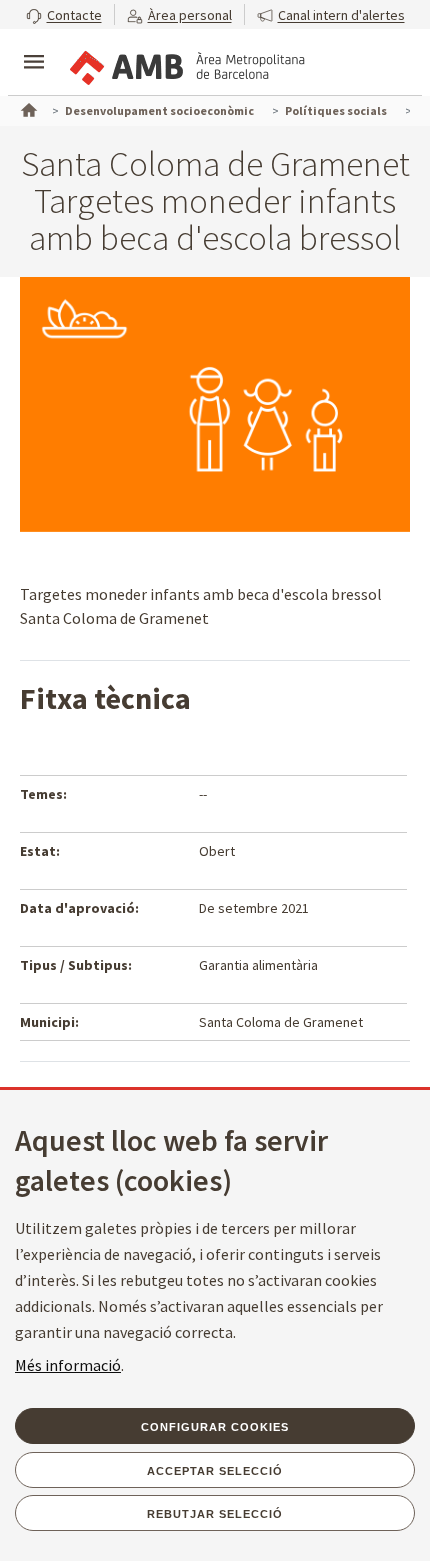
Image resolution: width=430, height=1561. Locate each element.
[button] (64, 14)
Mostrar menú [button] (34, 45)
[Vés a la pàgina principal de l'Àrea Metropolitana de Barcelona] (186, 64)
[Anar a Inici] (27, 108)
